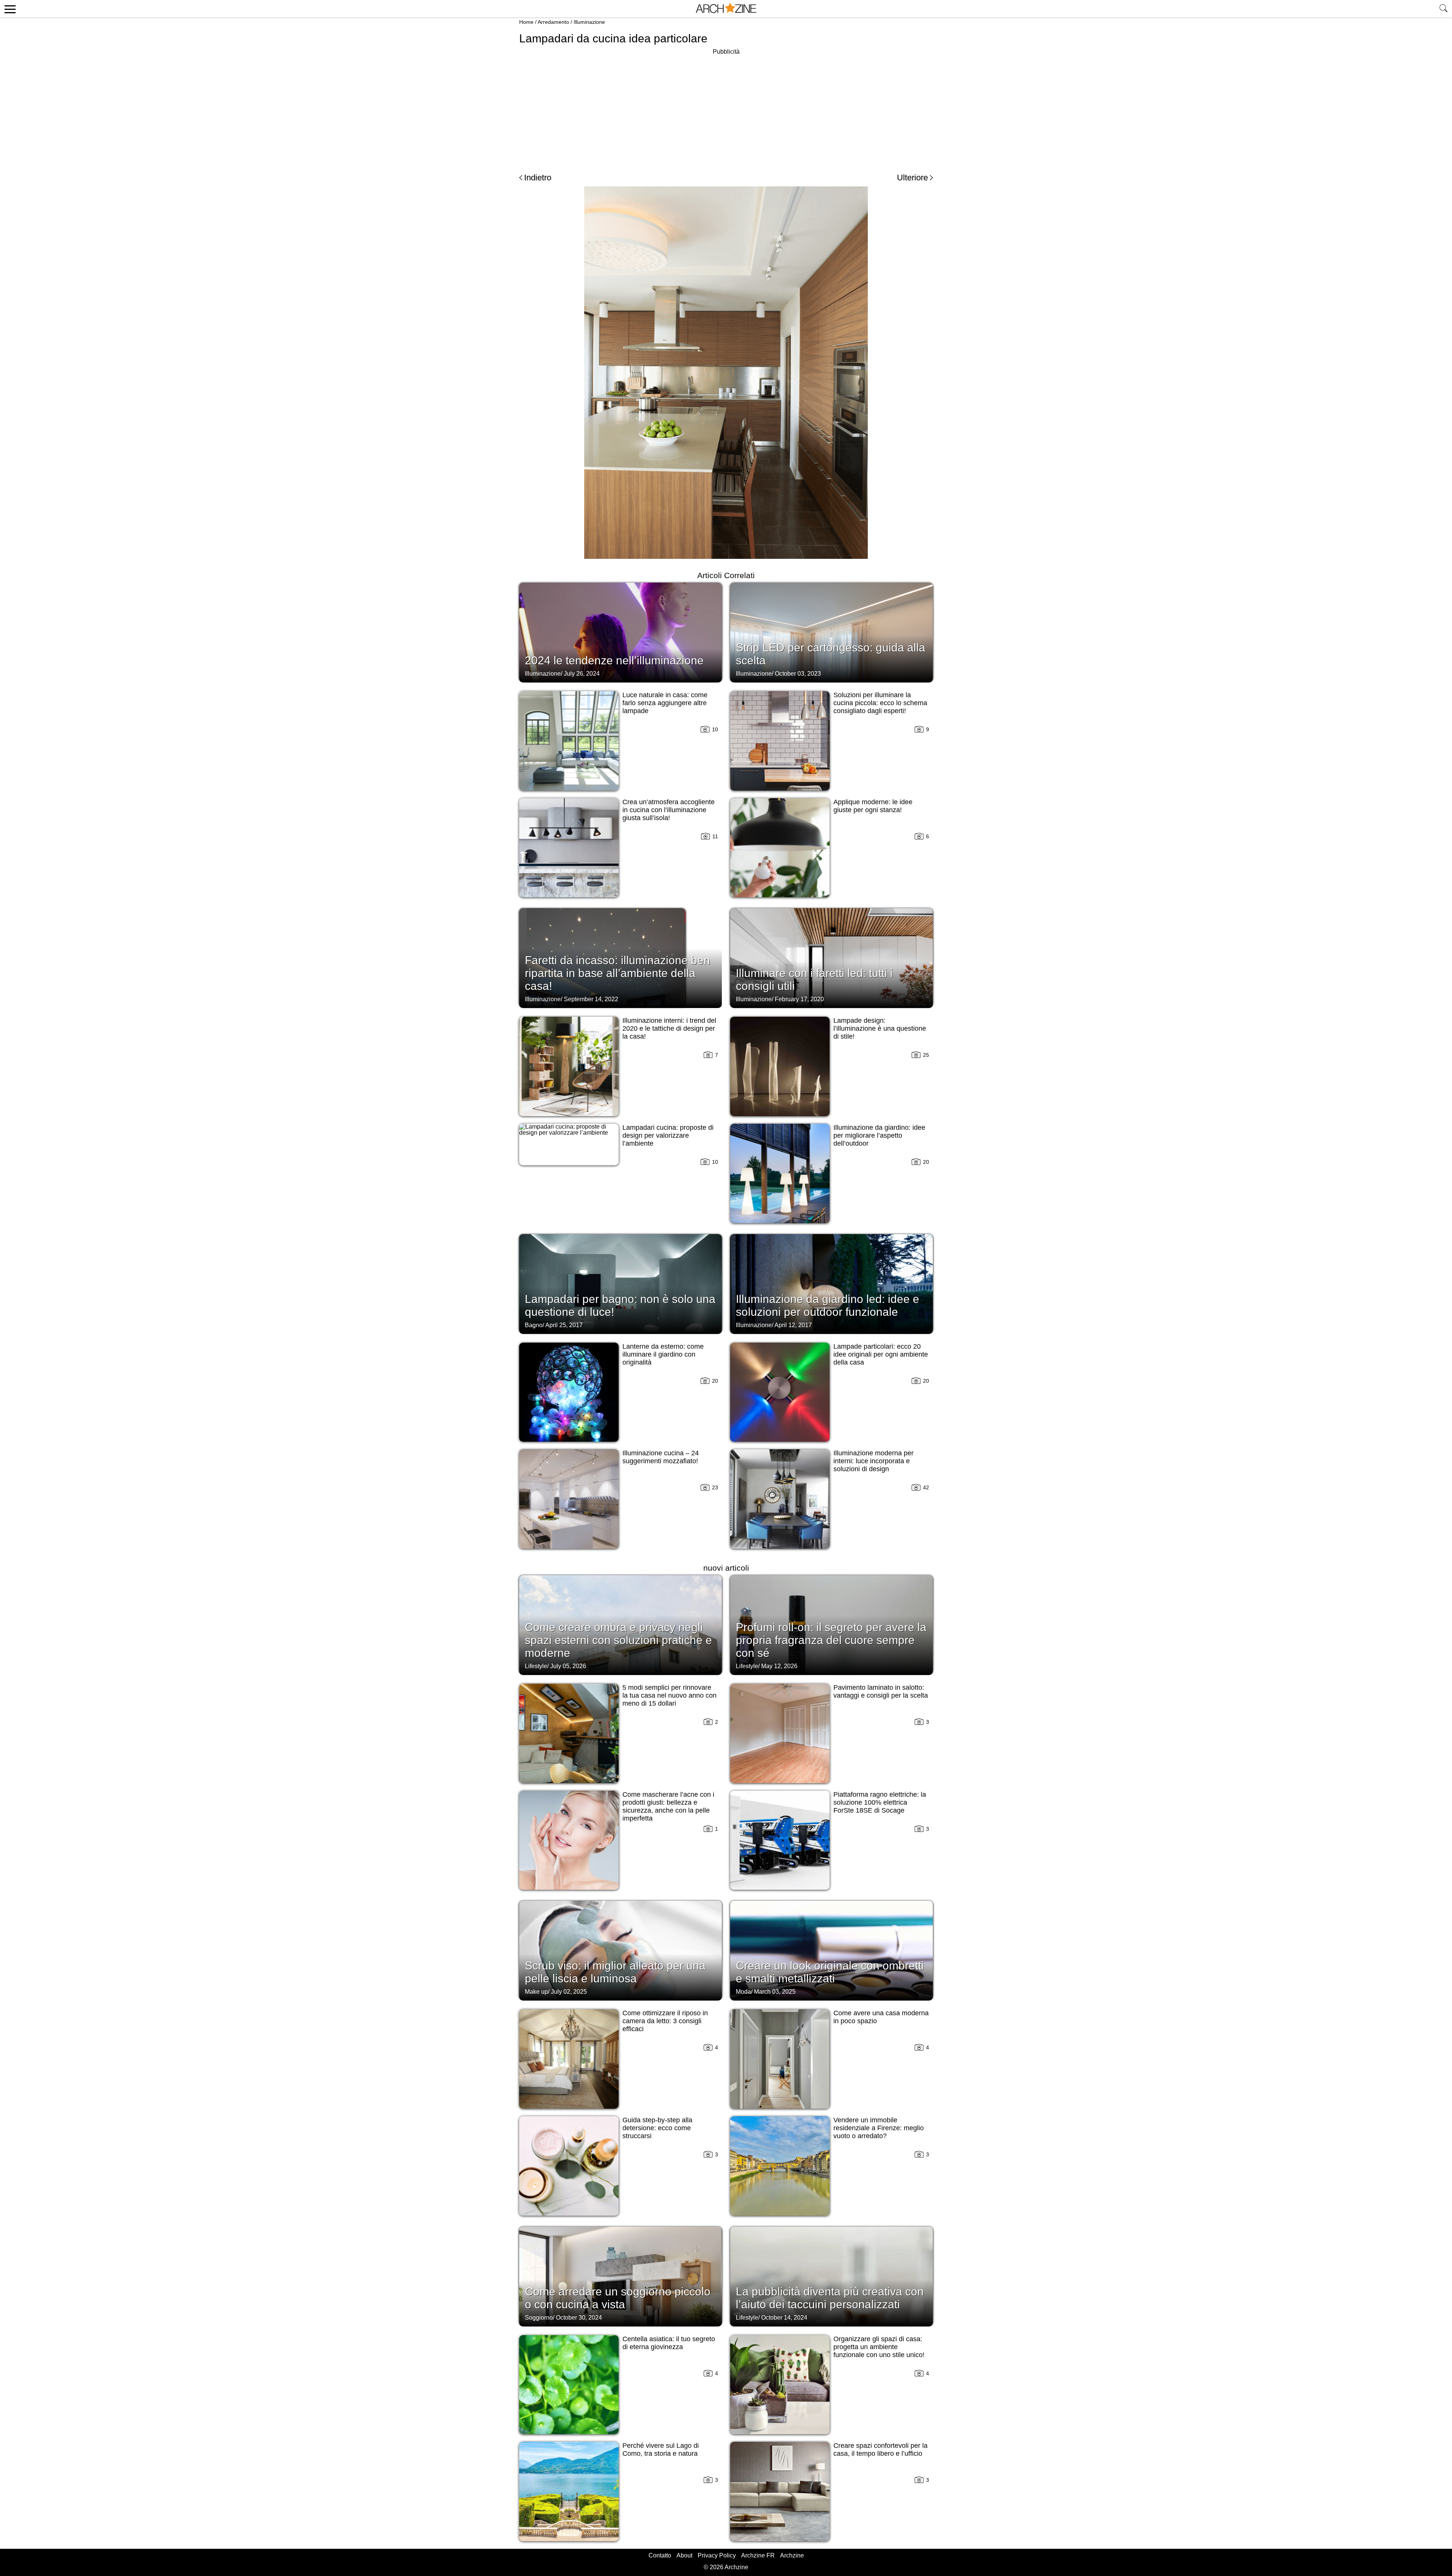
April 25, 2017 (564, 1325)
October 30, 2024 (579, 2318)
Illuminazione (589, 22)
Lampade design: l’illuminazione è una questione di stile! (880, 1028)
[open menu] (9, 9)
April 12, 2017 (793, 1325)
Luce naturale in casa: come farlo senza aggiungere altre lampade (665, 703)
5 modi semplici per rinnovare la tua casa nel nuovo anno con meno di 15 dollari (669, 1695)
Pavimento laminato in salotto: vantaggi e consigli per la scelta (881, 1691)
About (684, 2555)
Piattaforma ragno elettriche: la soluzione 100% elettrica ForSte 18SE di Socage (880, 1802)
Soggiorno (539, 2318)
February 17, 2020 (799, 999)
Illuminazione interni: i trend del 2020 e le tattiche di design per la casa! (669, 1028)
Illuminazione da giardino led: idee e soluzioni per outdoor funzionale (828, 1305)
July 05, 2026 (568, 1666)
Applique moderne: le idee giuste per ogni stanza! (873, 806)
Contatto (660, 2555)
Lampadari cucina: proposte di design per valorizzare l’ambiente (668, 1135)
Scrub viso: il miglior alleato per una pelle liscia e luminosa (615, 1972)
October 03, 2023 (798, 674)
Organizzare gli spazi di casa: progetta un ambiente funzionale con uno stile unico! (879, 2347)
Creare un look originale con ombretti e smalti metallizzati (830, 1972)
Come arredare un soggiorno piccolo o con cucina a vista (618, 2298)
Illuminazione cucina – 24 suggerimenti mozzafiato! (661, 1457)
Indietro (538, 178)
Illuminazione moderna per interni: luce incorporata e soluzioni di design (873, 1461)
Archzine (792, 2555)
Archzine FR (758, 2555)
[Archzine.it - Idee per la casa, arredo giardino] (726, 9)
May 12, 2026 (779, 1666)
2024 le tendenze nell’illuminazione (614, 660)
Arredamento (553, 22)
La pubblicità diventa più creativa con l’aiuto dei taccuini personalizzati (830, 2298)
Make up (536, 1992)
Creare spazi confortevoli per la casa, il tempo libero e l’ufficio (880, 2450)
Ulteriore (912, 178)
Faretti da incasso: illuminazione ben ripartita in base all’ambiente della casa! (617, 973)
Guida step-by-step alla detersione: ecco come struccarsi (657, 2128)
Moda (743, 1992)
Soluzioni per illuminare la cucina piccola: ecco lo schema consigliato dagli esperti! (880, 703)
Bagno (534, 1325)
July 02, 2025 (569, 1992)
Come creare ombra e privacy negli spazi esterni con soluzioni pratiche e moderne (618, 1640)
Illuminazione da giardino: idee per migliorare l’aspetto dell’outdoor (879, 1135)
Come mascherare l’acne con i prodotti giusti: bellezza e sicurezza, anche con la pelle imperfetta (668, 1806)
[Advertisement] (726, 110)
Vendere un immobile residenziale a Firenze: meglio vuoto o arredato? (879, 2128)
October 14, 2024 (784, 2318)
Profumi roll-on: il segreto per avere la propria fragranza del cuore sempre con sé (831, 1640)
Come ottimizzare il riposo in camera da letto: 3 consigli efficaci (665, 2021)
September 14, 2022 (591, 999)
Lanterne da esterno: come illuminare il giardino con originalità (663, 1354)
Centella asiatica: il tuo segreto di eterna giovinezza (669, 2343)
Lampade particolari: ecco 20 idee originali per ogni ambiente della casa (881, 1354)
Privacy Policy (717, 2555)
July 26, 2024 (582, 674)
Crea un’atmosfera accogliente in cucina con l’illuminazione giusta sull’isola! (669, 810)
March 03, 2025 (775, 1992)
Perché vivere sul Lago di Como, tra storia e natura (661, 2450)
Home (526, 22)
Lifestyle (536, 1666)
